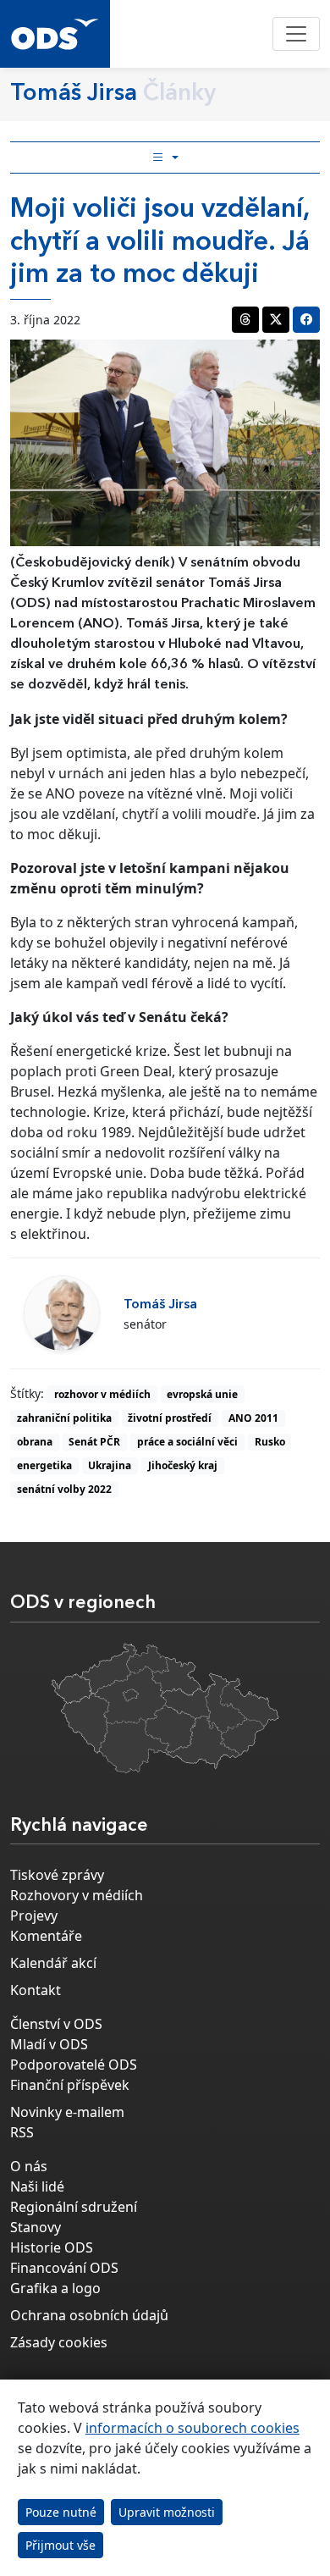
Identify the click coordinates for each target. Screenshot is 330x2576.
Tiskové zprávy (57, 1875)
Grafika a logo (55, 2288)
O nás (29, 2166)
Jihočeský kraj (183, 1465)
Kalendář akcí (53, 1963)
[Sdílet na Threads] (245, 320)
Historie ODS (52, 2247)
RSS (22, 2132)
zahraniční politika (64, 1418)
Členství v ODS (56, 2024)
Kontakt (36, 1990)
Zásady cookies (59, 2342)
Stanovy (36, 2227)
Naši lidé (37, 2186)
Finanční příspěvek (70, 2085)
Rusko (270, 1442)
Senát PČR (94, 1442)
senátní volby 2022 (64, 1489)
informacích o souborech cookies (192, 2428)
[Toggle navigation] (296, 34)
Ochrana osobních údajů (89, 2315)
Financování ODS (64, 2268)
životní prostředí (170, 1418)
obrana (35, 1442)
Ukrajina (110, 1465)
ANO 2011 (253, 1418)
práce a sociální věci (187, 1442)
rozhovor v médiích (102, 1394)
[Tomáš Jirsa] (62, 1313)
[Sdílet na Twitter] (276, 320)
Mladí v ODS (49, 2044)
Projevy (34, 1915)
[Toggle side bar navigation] (165, 158)
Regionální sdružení (74, 2207)
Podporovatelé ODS (74, 2065)
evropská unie (202, 1394)
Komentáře (46, 1936)
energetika (44, 1465)
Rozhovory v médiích (77, 1895)
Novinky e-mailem (67, 2112)
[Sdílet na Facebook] (306, 320)
